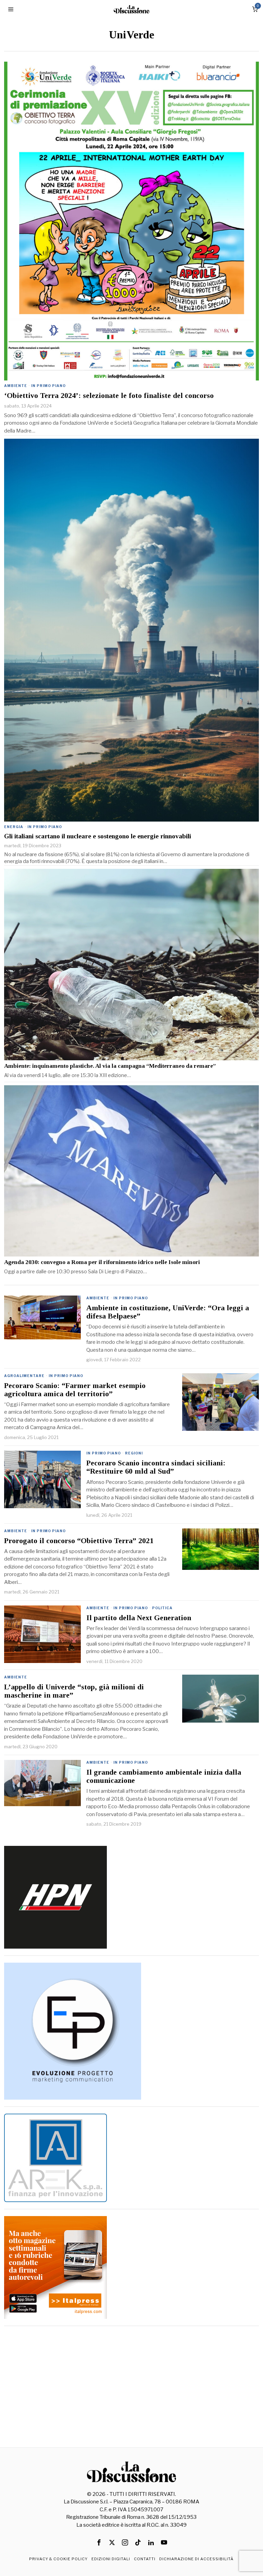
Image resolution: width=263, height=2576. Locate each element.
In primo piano (48, 386)
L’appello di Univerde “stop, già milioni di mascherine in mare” (74, 1691)
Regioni (134, 1453)
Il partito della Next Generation (139, 1618)
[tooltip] (99, 2542)
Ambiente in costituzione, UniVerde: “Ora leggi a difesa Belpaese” (168, 1312)
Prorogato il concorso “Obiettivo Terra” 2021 (79, 1541)
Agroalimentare (24, 1376)
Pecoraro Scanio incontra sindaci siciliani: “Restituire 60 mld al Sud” (156, 1467)
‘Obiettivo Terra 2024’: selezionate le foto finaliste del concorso (109, 396)
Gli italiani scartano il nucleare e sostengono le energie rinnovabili (98, 836)
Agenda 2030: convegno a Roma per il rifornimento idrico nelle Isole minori (102, 1262)
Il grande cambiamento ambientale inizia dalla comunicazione (164, 1776)
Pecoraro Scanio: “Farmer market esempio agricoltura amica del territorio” (75, 1390)
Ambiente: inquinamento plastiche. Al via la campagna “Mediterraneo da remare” (110, 1066)
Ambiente (16, 386)
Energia (14, 827)
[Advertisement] (132, 2381)
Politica (162, 1608)
